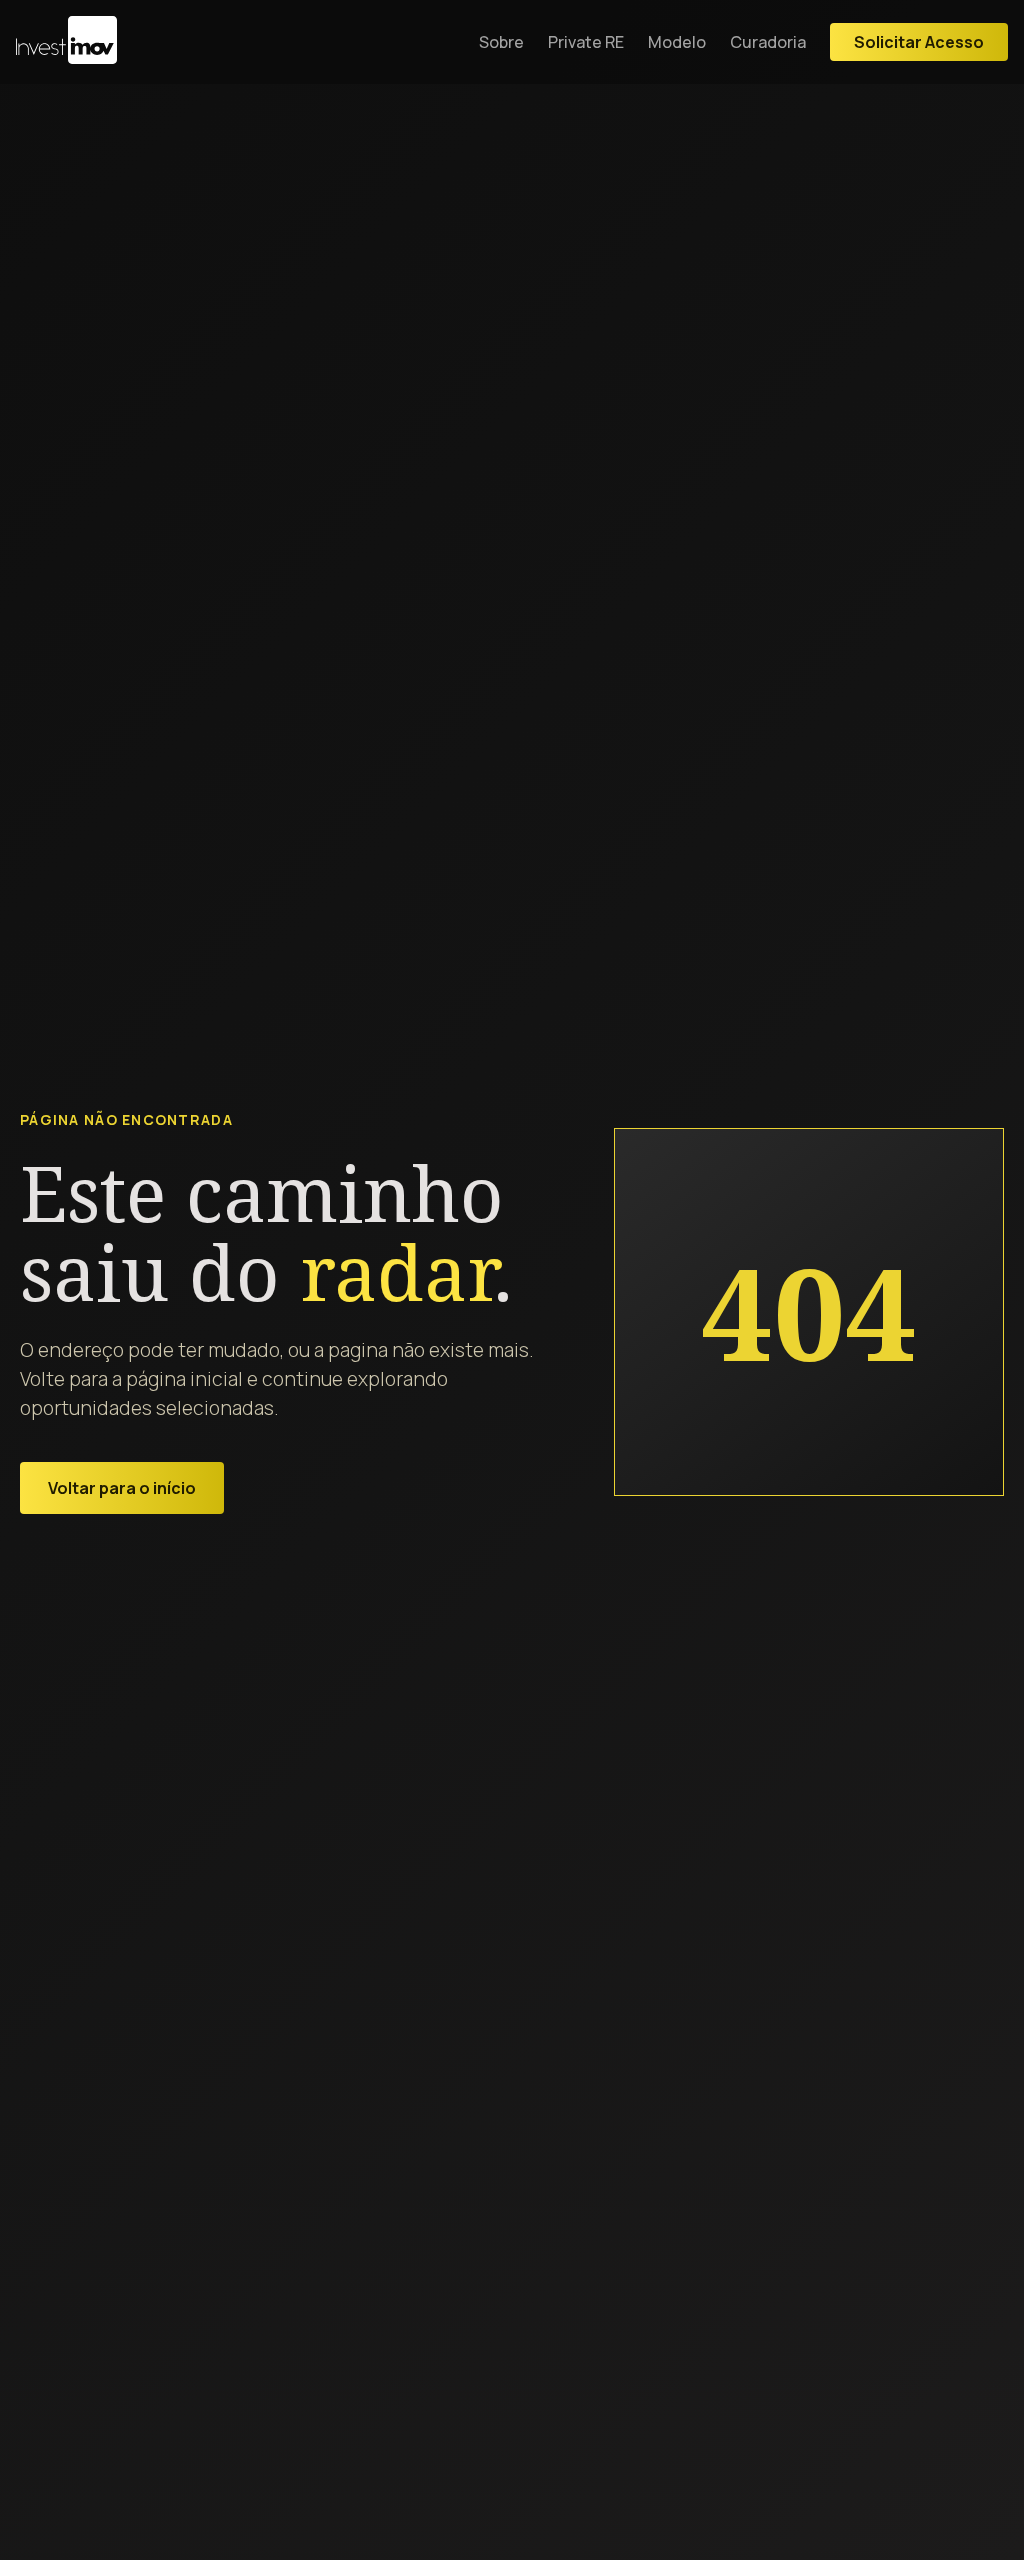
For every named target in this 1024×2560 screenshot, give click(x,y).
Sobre (501, 42)
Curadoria (768, 42)
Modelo (677, 42)
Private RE (586, 42)
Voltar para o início (122, 1488)
